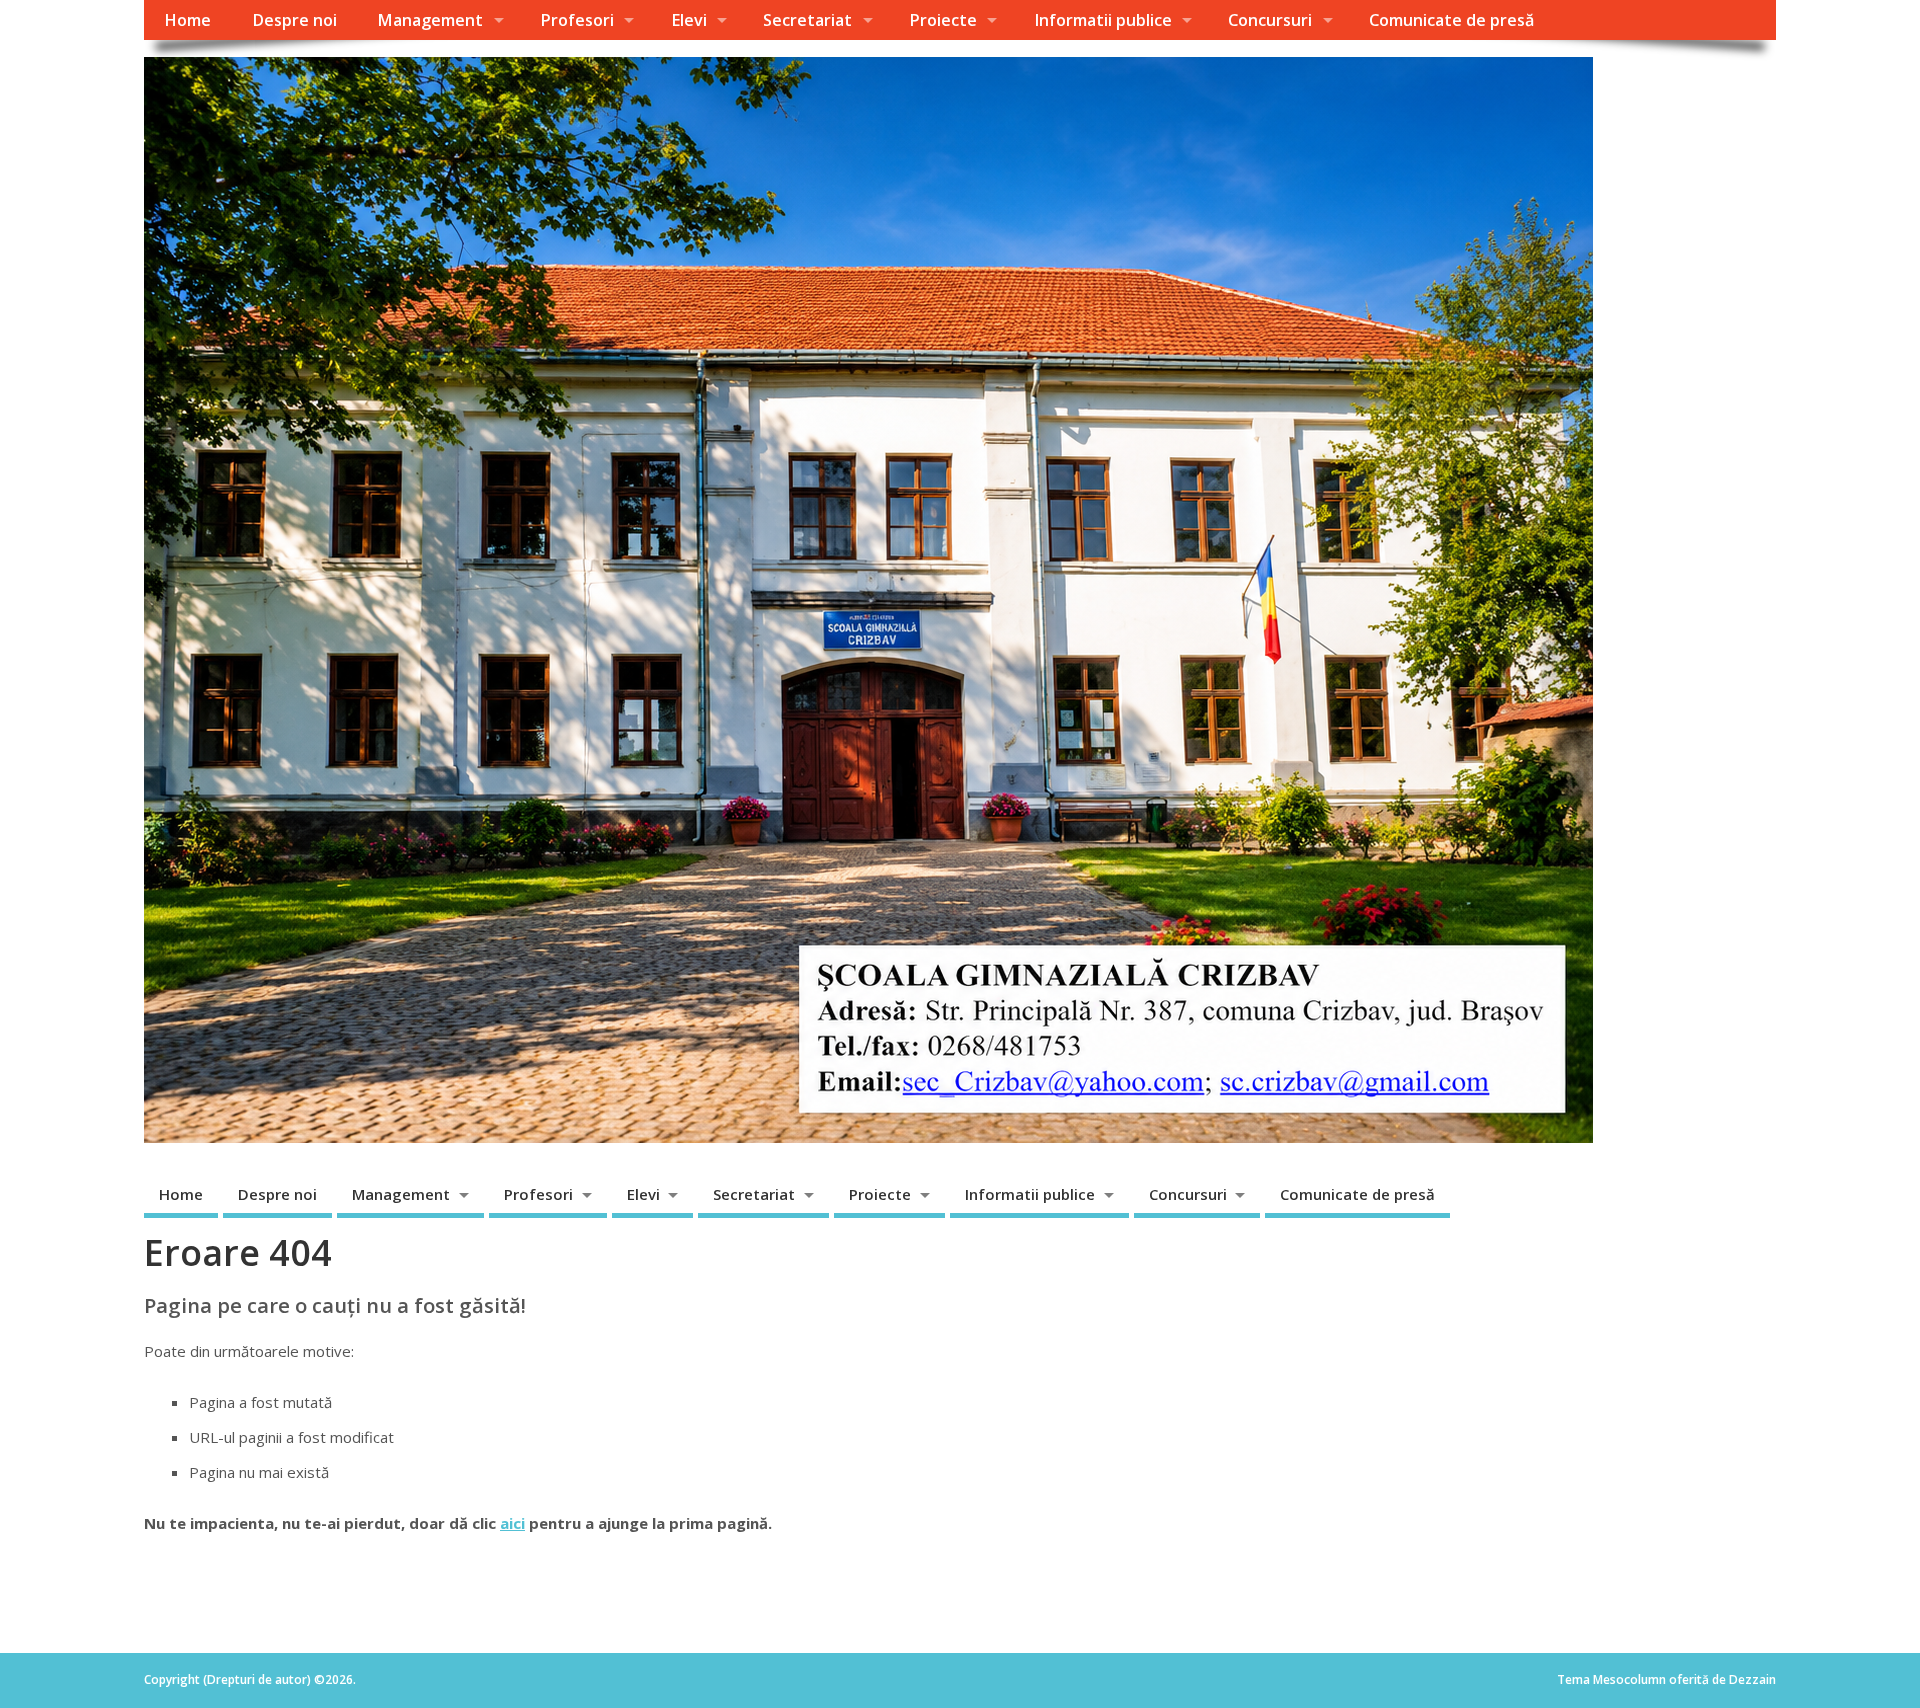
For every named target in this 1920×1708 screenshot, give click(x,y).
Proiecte (943, 20)
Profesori (577, 20)
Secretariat (807, 20)
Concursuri (1270, 20)
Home (187, 20)
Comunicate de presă (1451, 20)
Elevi (689, 20)
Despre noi (294, 20)
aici (512, 1523)
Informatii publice (1103, 20)
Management (430, 20)
